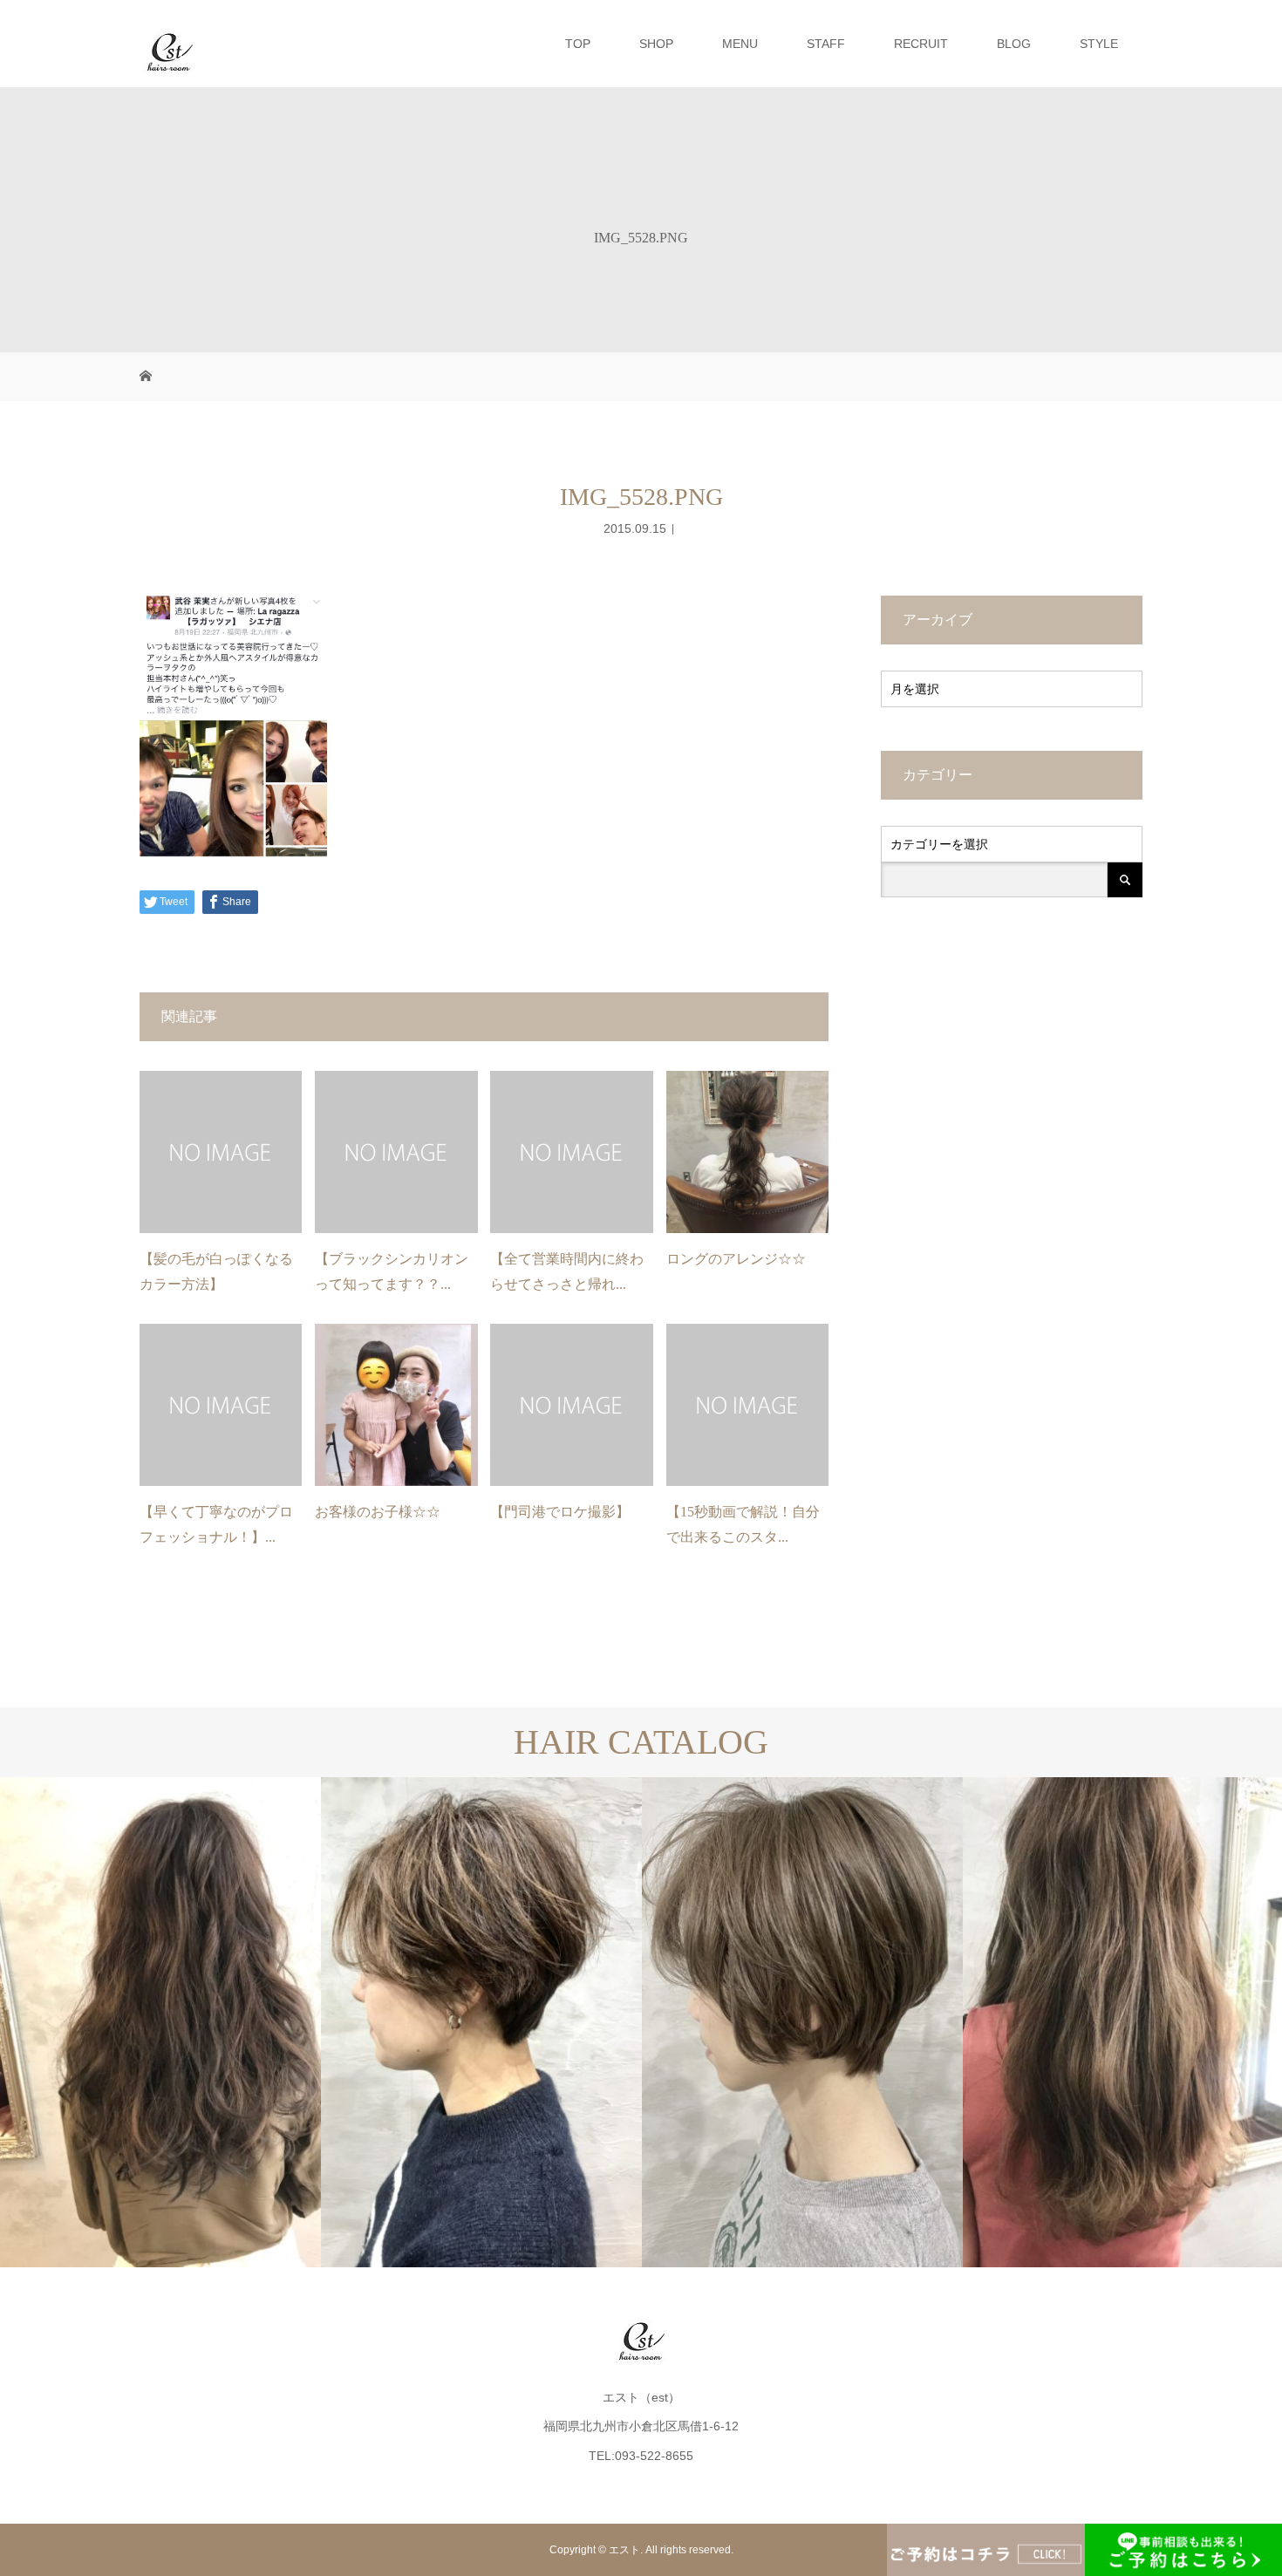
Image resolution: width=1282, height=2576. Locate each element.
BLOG (1014, 44)
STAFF (826, 44)
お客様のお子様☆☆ (378, 1512)
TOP (578, 44)
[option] (160, 2022)
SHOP (656, 44)
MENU (740, 44)
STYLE (1099, 44)
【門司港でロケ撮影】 (560, 1512)
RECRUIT (921, 44)
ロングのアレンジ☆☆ (736, 1259)
